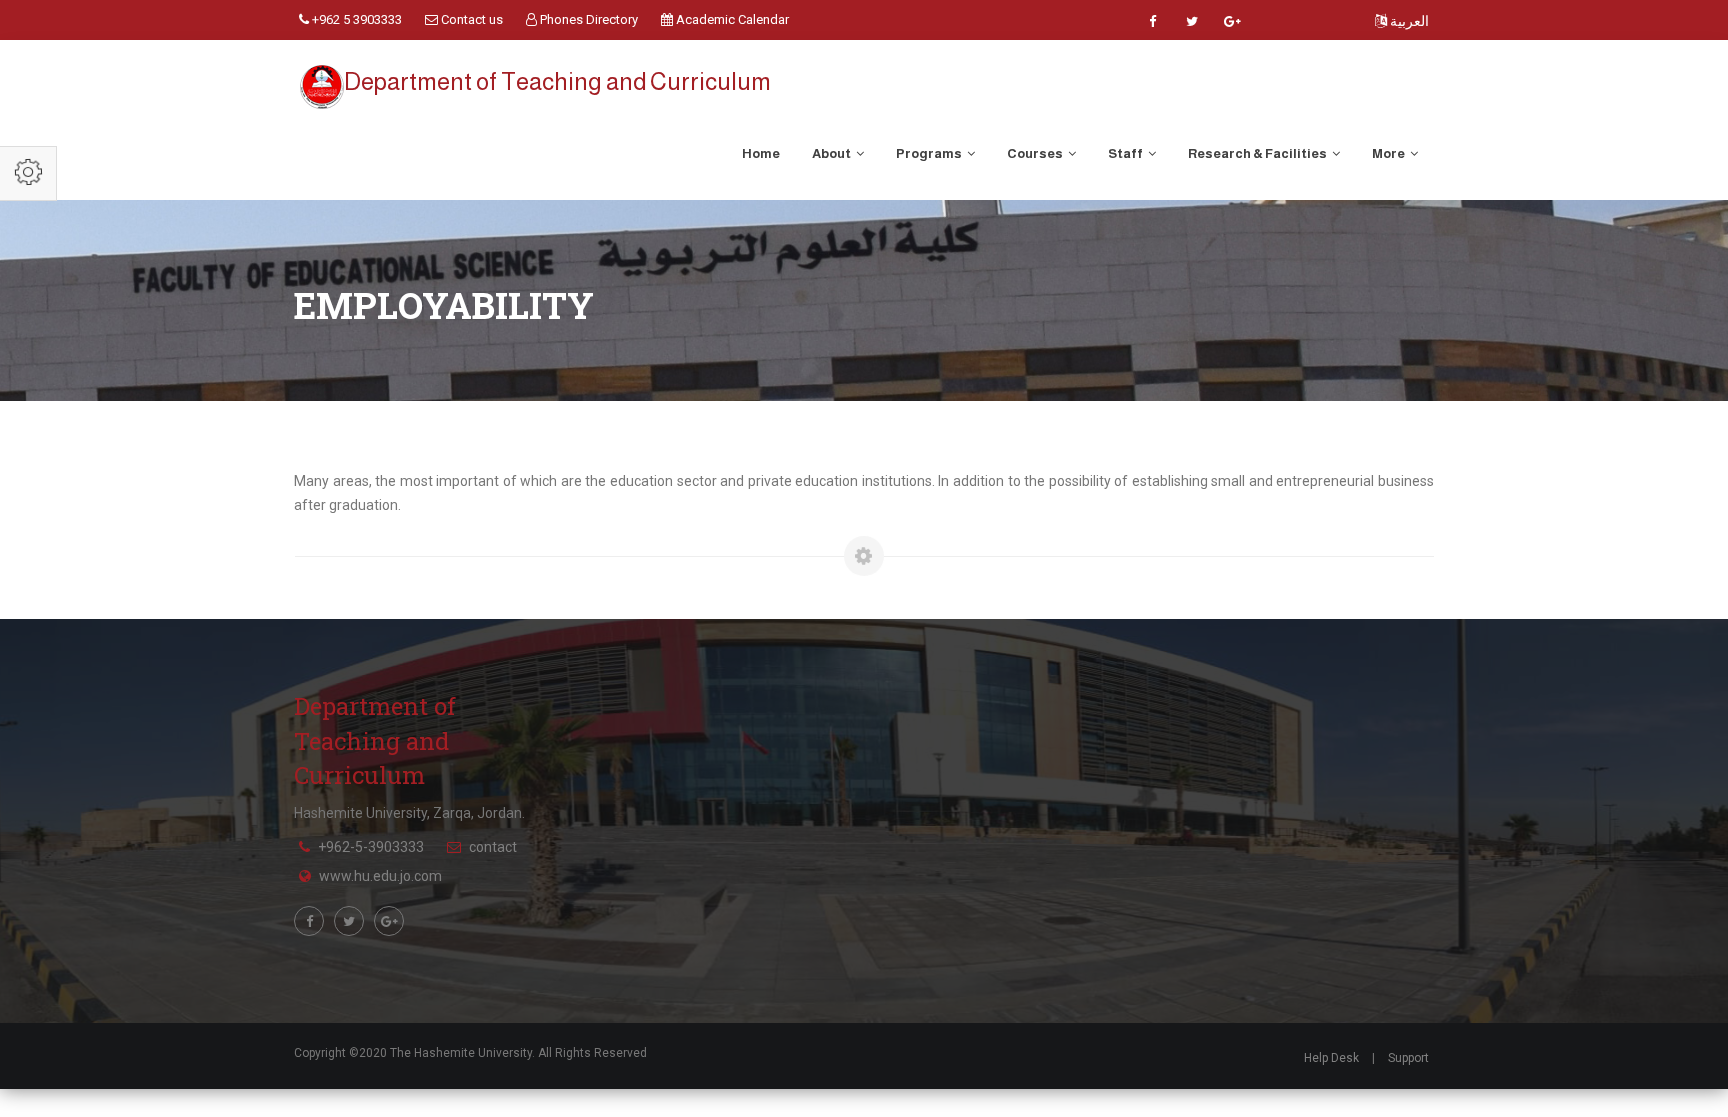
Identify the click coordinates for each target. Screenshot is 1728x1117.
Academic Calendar (731, 19)
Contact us (470, 19)
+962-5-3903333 (371, 847)
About (832, 153)
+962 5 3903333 (355, 19)
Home (761, 153)
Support (1408, 1058)
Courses (1036, 153)
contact (493, 847)
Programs (930, 153)
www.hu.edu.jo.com (380, 876)
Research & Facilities (1258, 153)
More (1389, 153)
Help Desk (1331, 1058)
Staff (1126, 153)
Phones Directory (587, 19)
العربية (1408, 21)
